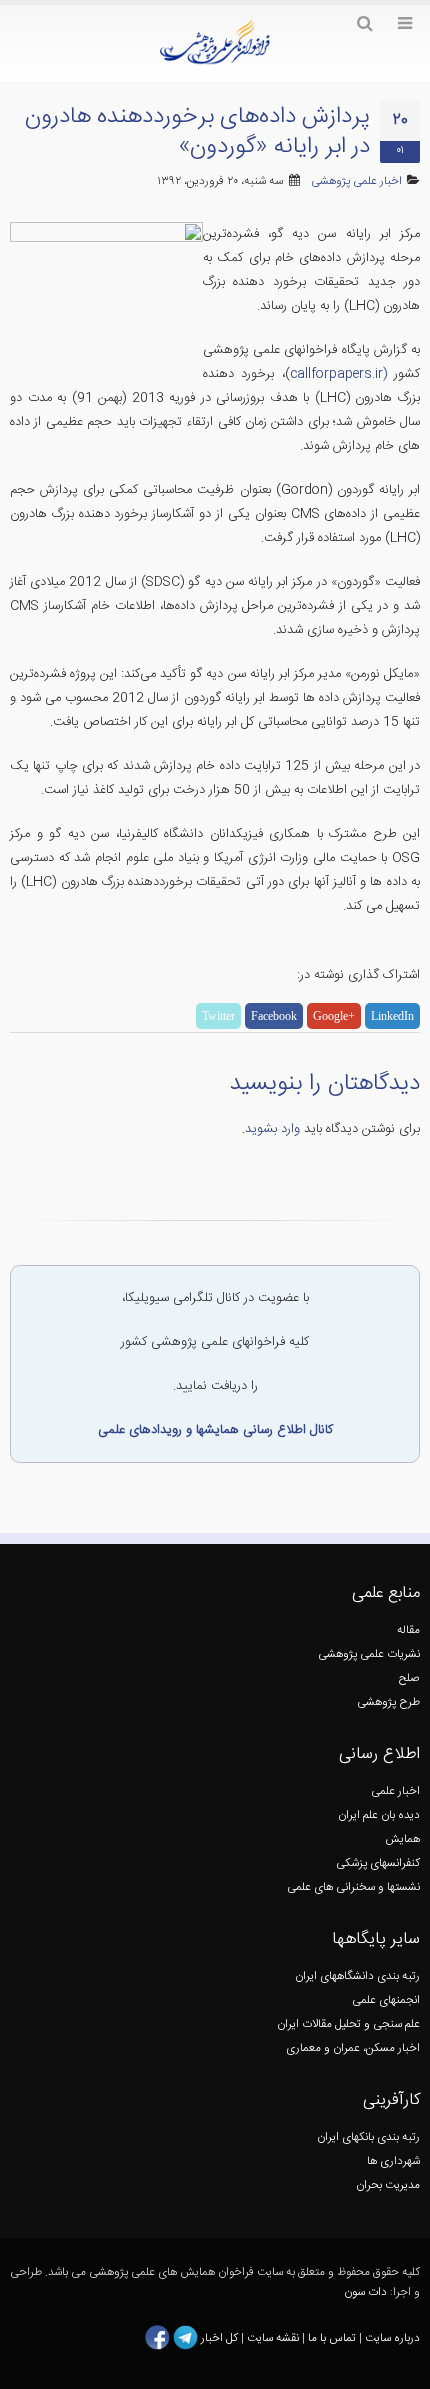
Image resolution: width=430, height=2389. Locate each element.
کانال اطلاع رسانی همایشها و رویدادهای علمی (215, 1430)
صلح (409, 1678)
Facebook (274, 1016)
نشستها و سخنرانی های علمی (353, 1887)
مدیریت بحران (388, 2185)
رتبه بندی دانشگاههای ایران (357, 1976)
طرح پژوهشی (388, 1702)
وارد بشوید (272, 1129)
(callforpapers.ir (338, 374)
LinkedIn (392, 1016)
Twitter (218, 1016)
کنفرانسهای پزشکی (378, 1863)
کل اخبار (219, 2338)
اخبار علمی (395, 1791)
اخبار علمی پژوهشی (356, 181)
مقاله (408, 1630)
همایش (402, 1839)
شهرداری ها (393, 2161)
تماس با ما (330, 2338)
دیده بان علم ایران (379, 1815)
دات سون (365, 2292)
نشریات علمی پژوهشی (369, 1654)
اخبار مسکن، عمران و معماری (353, 2048)
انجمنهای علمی (386, 2000)
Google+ (334, 1016)
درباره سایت (392, 2338)
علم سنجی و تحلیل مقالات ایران (348, 2024)
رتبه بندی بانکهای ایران (368, 2137)
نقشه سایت (274, 2338)
